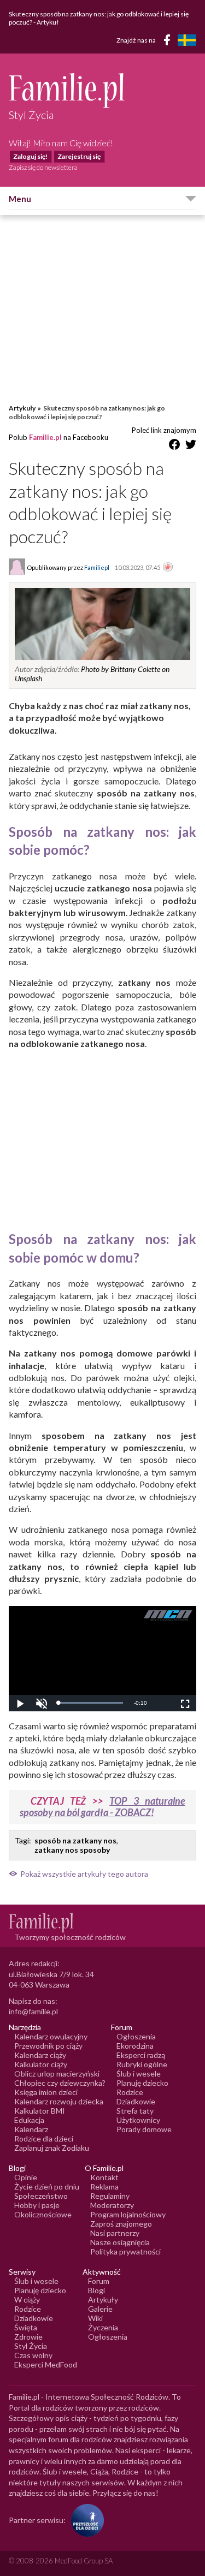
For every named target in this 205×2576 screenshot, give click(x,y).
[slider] (90, 1703)
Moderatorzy (112, 2205)
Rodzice (130, 2092)
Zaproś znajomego (121, 2224)
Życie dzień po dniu (47, 2187)
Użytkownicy (138, 2120)
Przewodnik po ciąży (48, 2046)
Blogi (96, 2290)
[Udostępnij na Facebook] (174, 446)
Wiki (95, 2318)
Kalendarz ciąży (40, 2055)
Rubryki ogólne (142, 2064)
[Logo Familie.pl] (102, 90)
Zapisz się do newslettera (43, 167)
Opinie (26, 2177)
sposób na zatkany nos (75, 1840)
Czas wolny (33, 2355)
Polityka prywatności (125, 2251)
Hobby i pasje (37, 2205)
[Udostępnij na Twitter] (191, 446)
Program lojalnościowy (128, 2214)
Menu (20, 199)
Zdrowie (28, 2337)
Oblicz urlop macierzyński (57, 2074)
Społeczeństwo (41, 2196)
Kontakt (104, 2177)
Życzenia (103, 2327)
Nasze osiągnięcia (120, 2242)
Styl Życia (31, 2346)
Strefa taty (135, 2111)
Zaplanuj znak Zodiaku (52, 2148)
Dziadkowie (136, 2101)
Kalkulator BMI (40, 2111)
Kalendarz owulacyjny (51, 2036)
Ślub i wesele (139, 2074)
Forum (99, 2281)
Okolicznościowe (43, 2214)
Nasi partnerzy (115, 2233)
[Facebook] (169, 42)
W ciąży (27, 2300)
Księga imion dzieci (46, 2092)
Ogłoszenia (136, 2036)
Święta (26, 2327)
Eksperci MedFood (46, 2364)
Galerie (100, 2309)
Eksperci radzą (141, 2055)
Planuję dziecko (142, 2083)
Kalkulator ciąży (41, 2064)
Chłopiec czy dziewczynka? (60, 2083)
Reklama (104, 2187)
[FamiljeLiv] (187, 40)
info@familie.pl (33, 2011)
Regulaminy (110, 2196)
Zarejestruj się (79, 156)
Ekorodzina (135, 2046)
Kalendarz (31, 2129)
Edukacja (29, 2120)
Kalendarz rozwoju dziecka (59, 2101)
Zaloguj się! (30, 156)
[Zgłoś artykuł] (168, 568)
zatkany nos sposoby (72, 1850)
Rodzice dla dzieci (44, 2138)
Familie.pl (45, 437)
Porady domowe (144, 2129)
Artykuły (22, 408)
